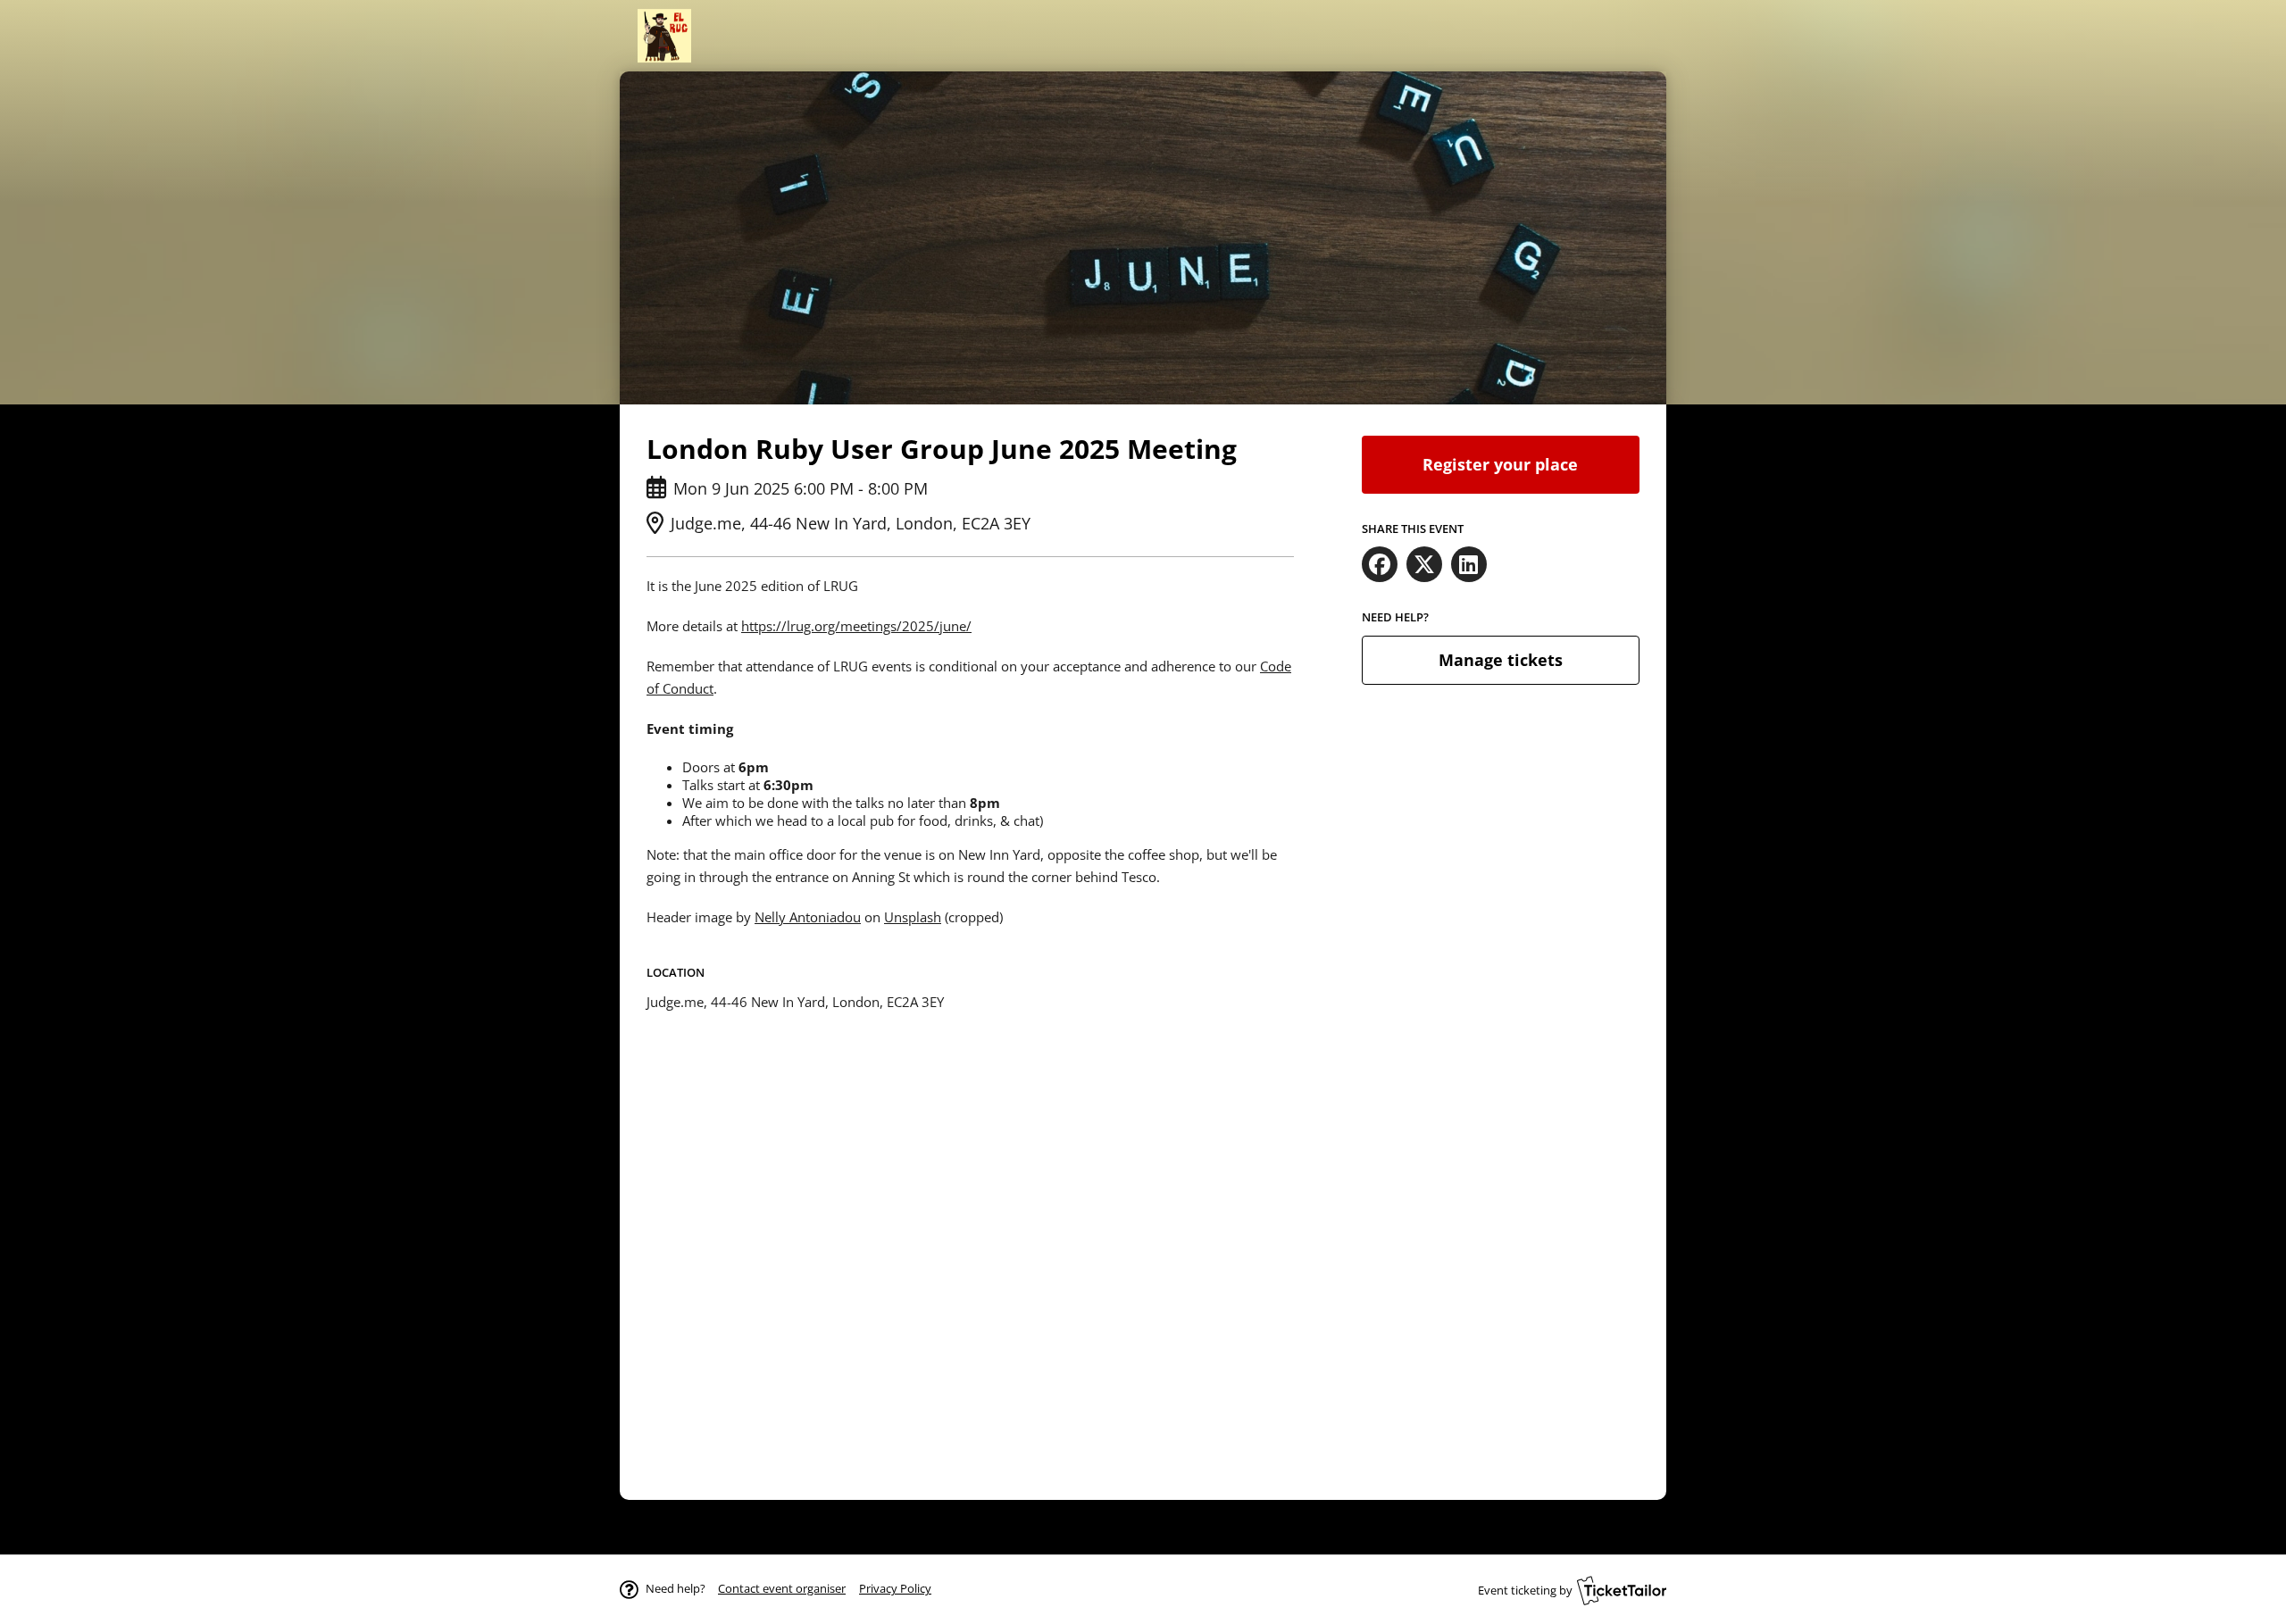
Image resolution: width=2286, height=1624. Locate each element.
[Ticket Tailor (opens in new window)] (1622, 1590)
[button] (782, 1588)
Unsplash (913, 917)
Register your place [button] (1500, 464)
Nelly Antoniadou (808, 917)
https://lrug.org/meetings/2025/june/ (856, 626)
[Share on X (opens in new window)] (1424, 564)
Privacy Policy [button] (895, 1588)
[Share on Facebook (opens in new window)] (1380, 564)
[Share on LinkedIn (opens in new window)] (1469, 564)
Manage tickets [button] (1501, 660)
